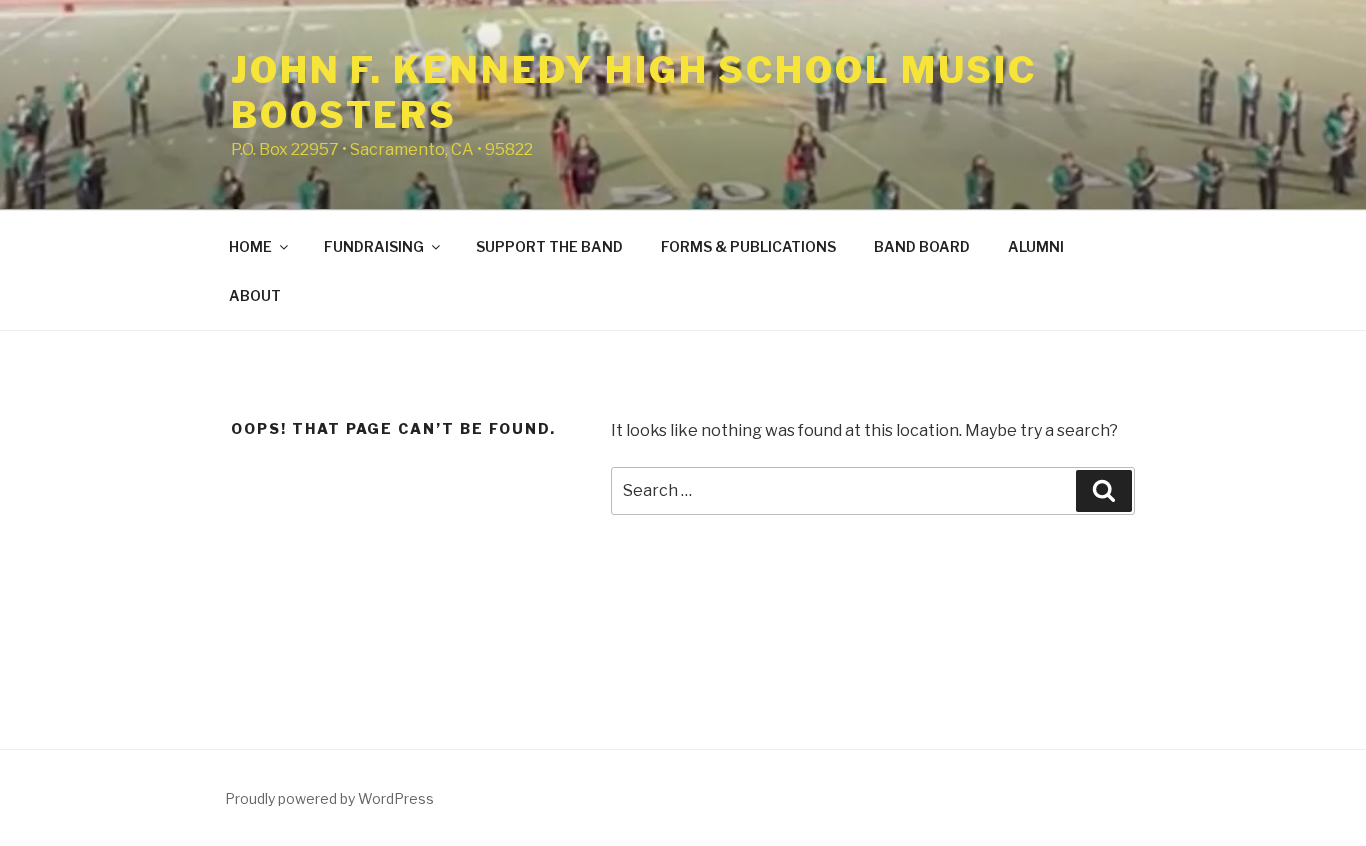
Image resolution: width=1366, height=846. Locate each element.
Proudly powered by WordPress (329, 798)
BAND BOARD (922, 246)
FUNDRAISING (374, 246)
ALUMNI (1036, 246)
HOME (250, 246)
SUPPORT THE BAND (549, 246)
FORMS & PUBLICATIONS (748, 246)
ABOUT (255, 295)
